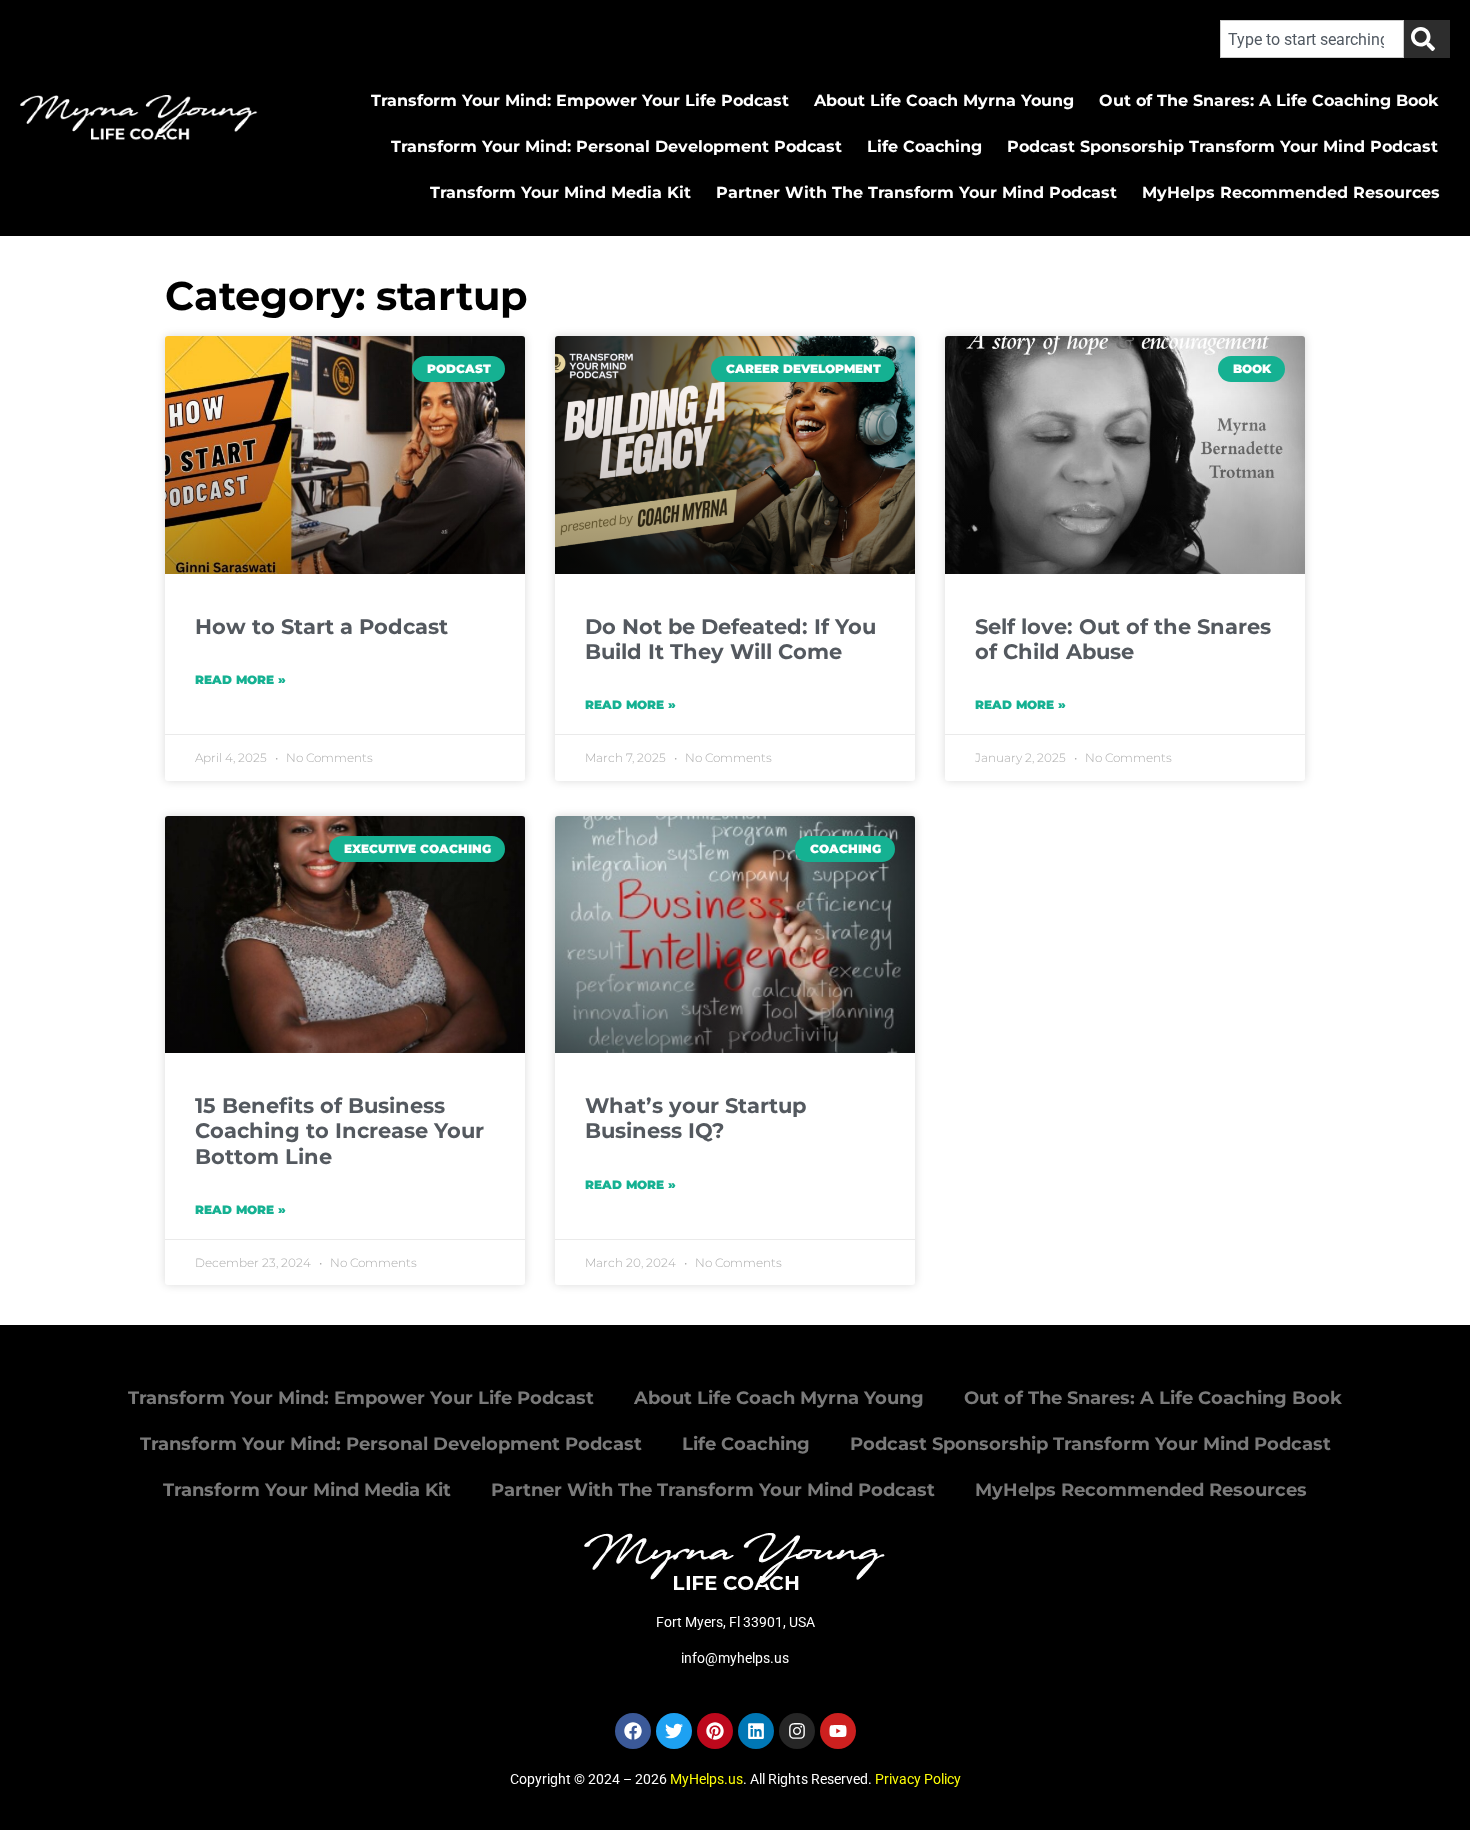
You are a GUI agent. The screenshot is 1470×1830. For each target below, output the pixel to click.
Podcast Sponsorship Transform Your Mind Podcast (1222, 146)
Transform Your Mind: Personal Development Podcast (616, 146)
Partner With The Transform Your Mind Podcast (916, 192)
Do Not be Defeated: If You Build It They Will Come (730, 639)
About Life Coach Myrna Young (944, 100)
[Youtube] (838, 1731)
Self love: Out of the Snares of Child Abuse (1123, 639)
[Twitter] (674, 1731)
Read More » (240, 679)
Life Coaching (924, 146)
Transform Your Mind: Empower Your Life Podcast (580, 100)
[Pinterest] (715, 1731)
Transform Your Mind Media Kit (560, 192)
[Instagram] (797, 1731)
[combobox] (1312, 39)
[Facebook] (633, 1731)
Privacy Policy (918, 1779)
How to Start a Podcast (321, 626)
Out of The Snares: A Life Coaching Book (1268, 100)
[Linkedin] (756, 1731)
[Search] (1427, 39)
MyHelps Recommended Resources (1291, 192)
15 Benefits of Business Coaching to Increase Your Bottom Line (339, 1130)
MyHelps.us (706, 1779)
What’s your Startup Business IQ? (695, 1118)
